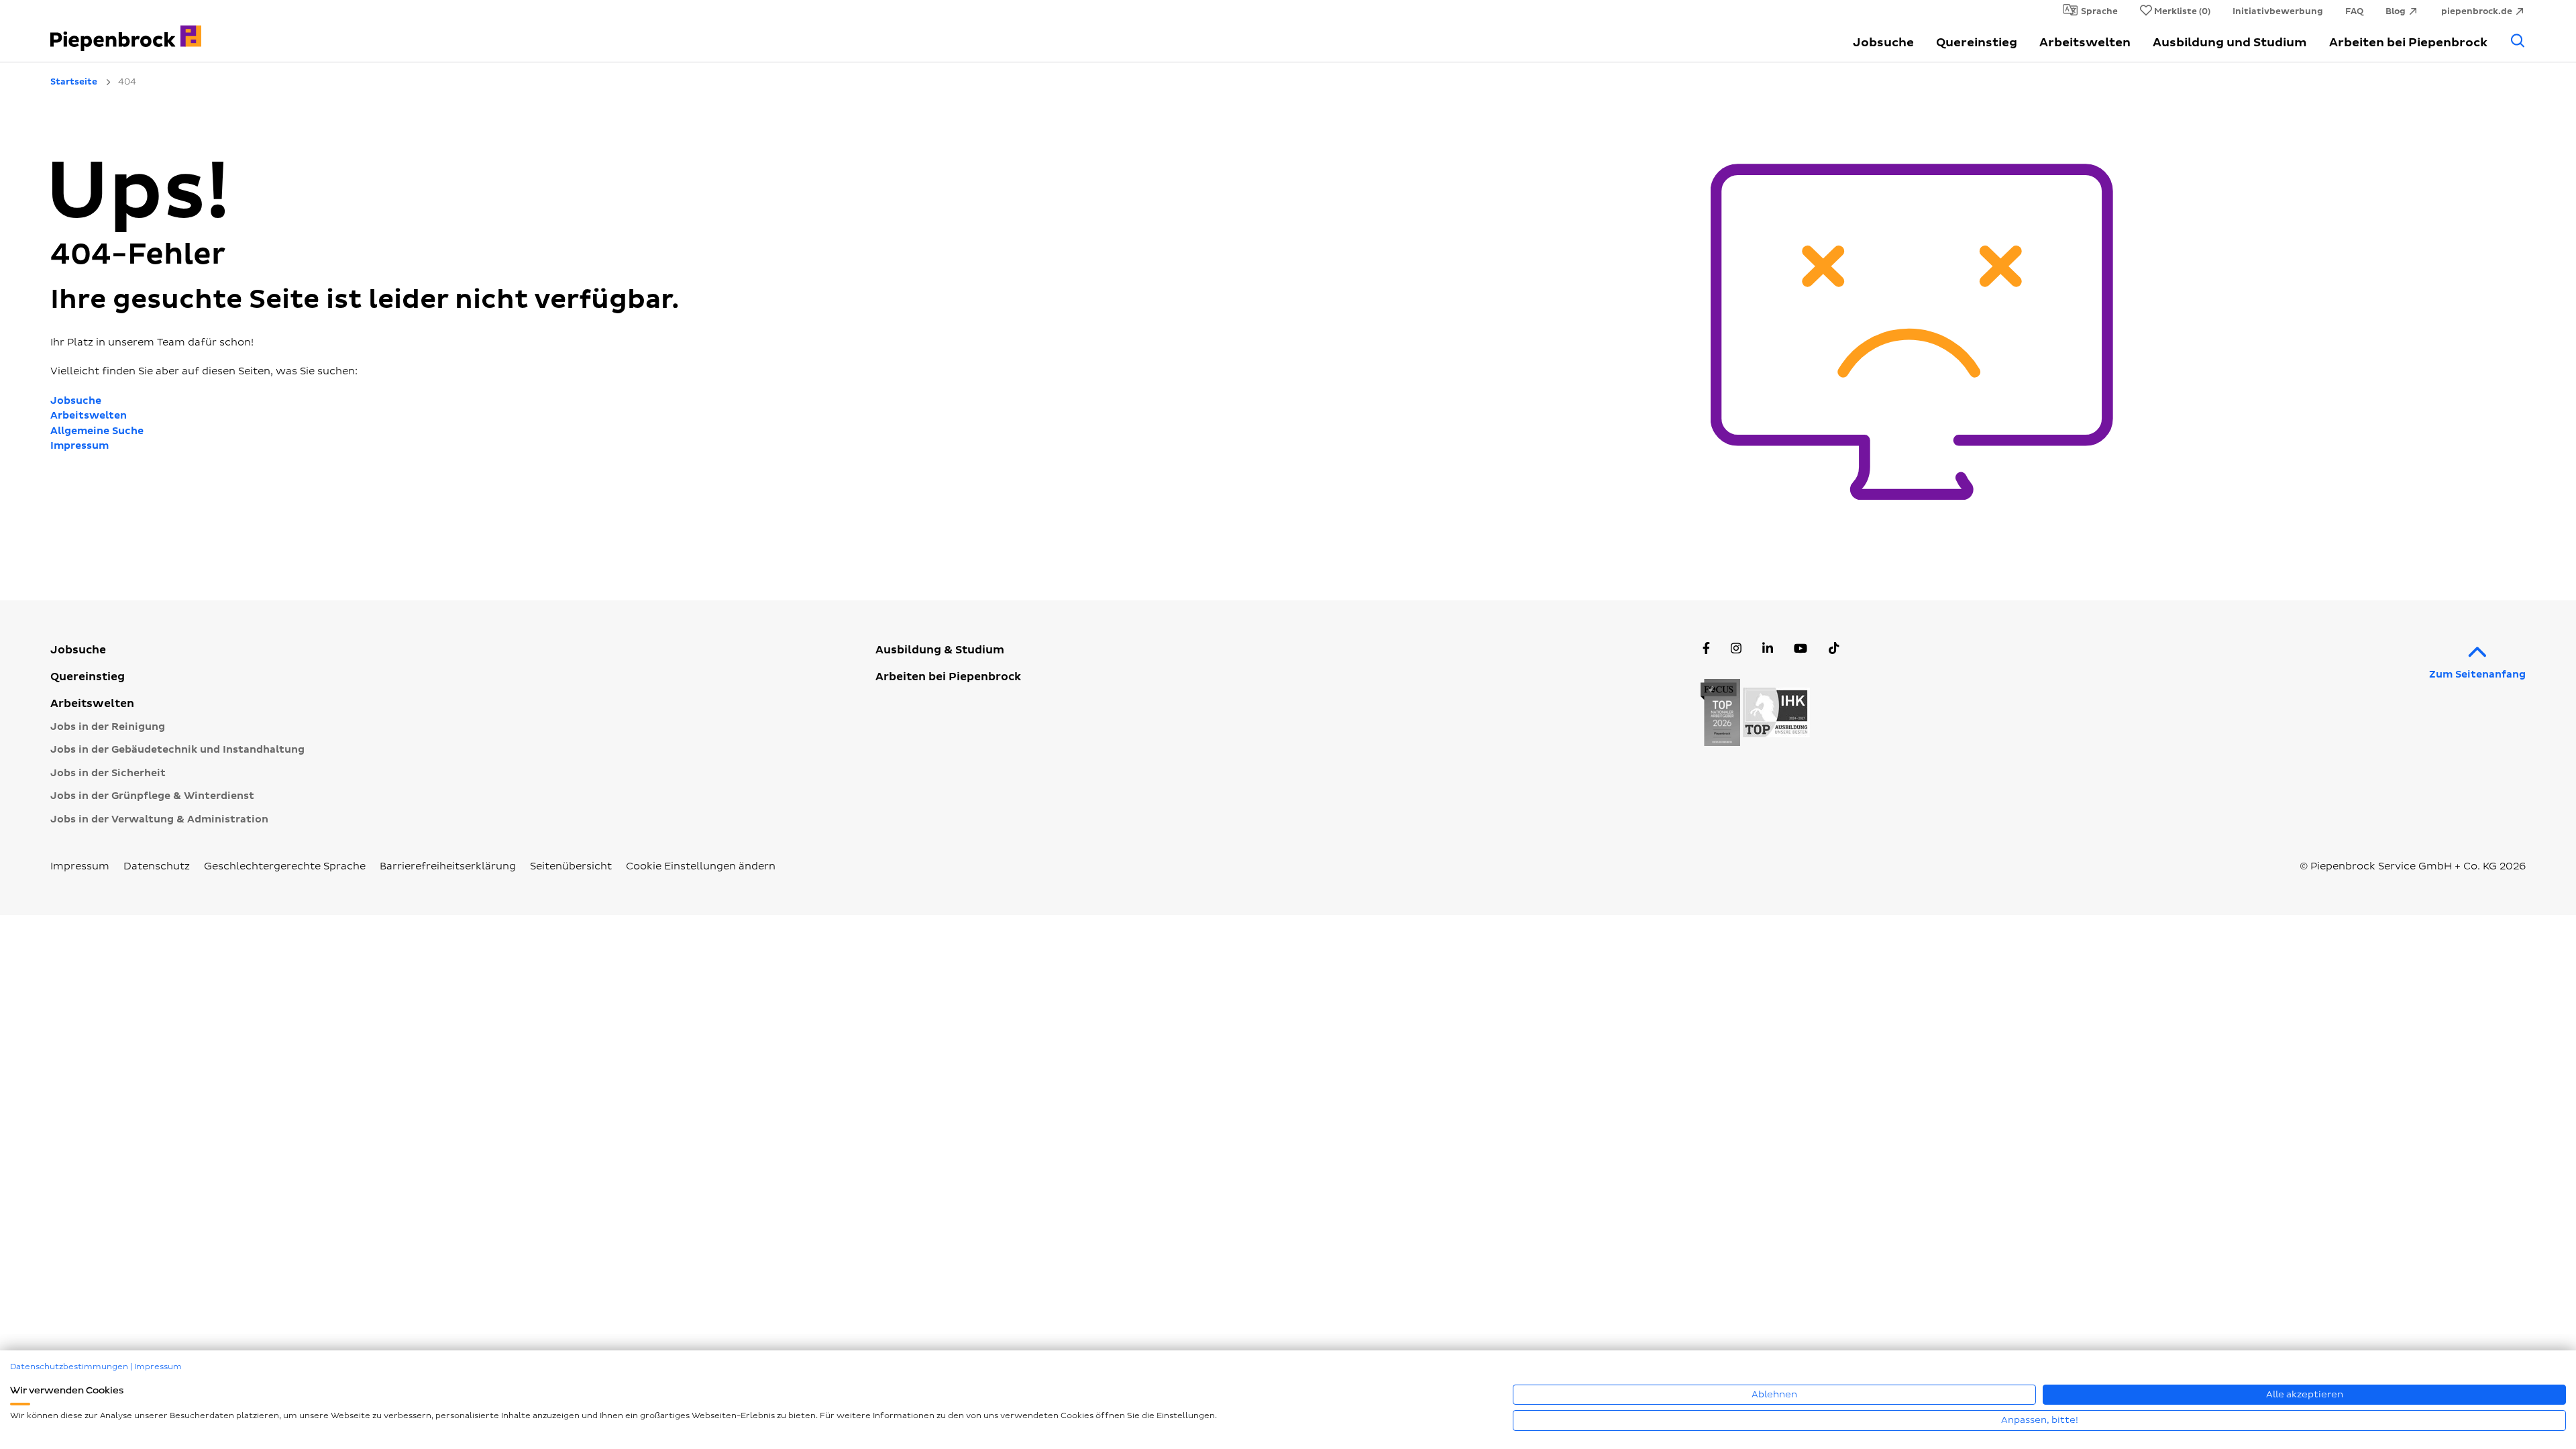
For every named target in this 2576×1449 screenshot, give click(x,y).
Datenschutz (157, 866)
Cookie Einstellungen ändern (701, 866)
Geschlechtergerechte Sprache (285, 866)
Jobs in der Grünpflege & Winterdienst (152, 796)
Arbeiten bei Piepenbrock (2408, 43)
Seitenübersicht (571, 866)
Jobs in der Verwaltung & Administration (159, 819)
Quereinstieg (1977, 43)
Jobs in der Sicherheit (108, 773)
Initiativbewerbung (2278, 11)
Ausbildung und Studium (2230, 43)
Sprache (2099, 11)
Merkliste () (2182, 11)
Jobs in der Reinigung (108, 727)
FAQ (2354, 11)
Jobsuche (1883, 43)
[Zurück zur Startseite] (248, 31)
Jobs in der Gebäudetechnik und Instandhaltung (177, 750)
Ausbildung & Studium (940, 650)
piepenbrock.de (2477, 11)
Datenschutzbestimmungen (69, 1367)
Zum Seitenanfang (2477, 675)
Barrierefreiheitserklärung (448, 866)
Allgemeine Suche (97, 431)
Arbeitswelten (2085, 43)
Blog (2396, 11)
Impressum (79, 446)
